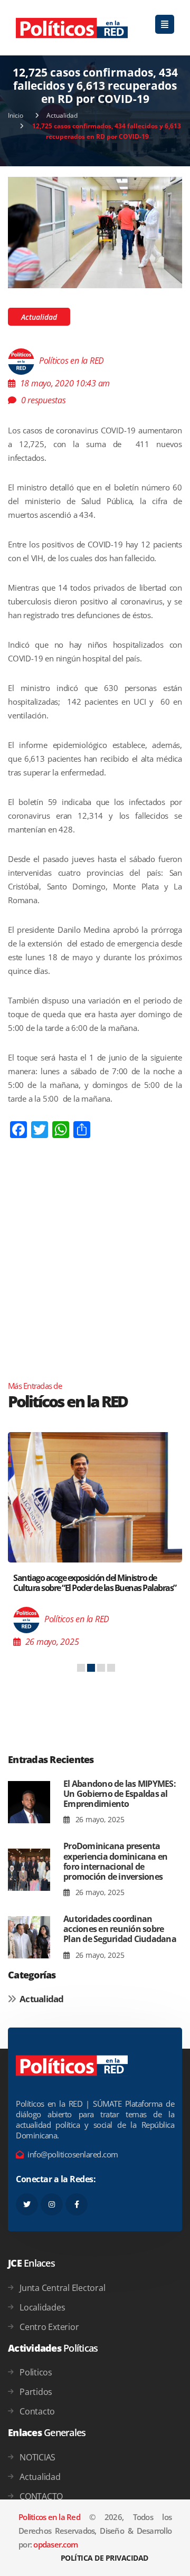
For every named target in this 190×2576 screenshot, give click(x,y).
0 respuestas (44, 400)
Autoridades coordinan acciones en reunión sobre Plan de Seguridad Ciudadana (120, 1929)
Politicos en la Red (49, 2517)
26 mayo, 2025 (99, 1819)
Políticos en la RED (72, 361)
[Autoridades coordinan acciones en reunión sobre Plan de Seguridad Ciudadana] (29, 1938)
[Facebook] (77, 2204)
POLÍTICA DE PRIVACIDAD (104, 2558)
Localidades (42, 2307)
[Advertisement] (95, 1281)
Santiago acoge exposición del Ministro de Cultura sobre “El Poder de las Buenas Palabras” (95, 1583)
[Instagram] (52, 2204)
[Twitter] (27, 2204)
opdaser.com (55, 2544)
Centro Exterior (49, 2327)
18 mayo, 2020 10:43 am (65, 383)
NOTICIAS (37, 2457)
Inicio (16, 115)
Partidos (36, 2392)
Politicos (36, 2372)
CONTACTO (41, 2496)
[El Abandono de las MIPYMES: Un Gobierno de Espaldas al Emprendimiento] (29, 1802)
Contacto (37, 2411)
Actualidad (62, 115)
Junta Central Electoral (62, 2288)
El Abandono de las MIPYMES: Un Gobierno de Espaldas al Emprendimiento (120, 1794)
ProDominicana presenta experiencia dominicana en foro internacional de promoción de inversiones (115, 1861)
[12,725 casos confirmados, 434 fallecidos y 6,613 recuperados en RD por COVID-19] (95, 232)
